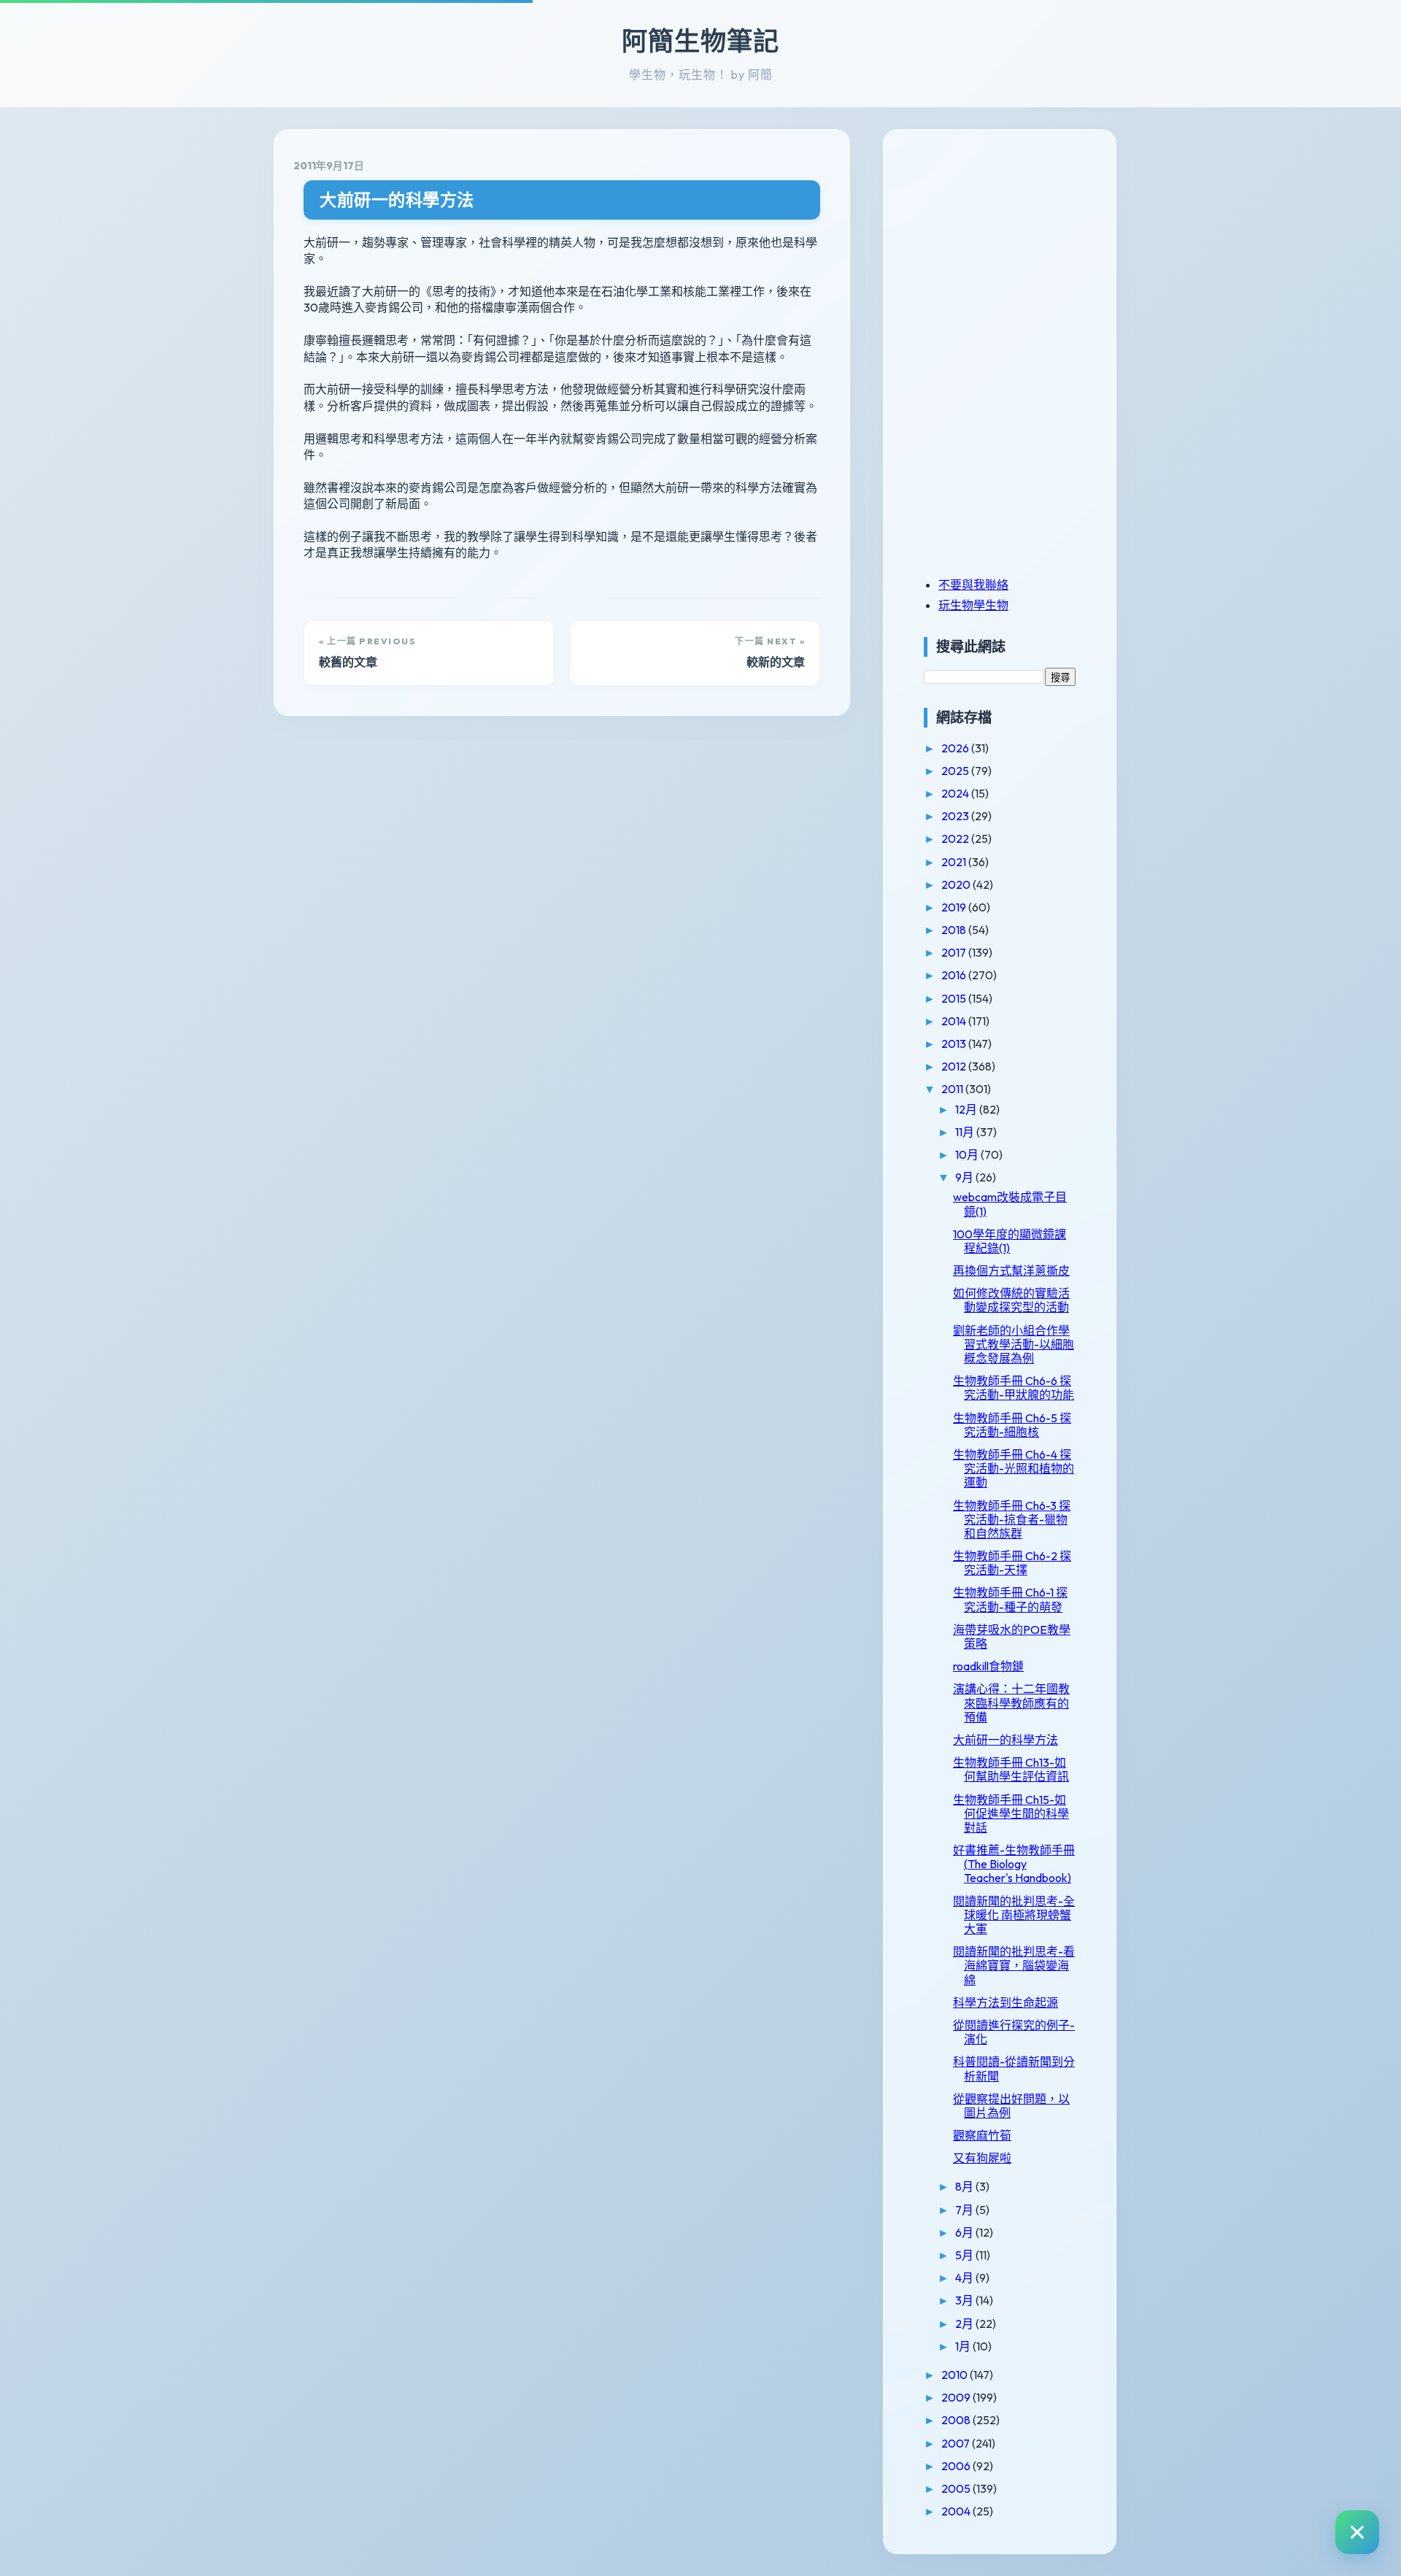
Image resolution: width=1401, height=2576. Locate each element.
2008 (957, 2420)
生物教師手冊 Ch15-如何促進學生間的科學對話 (1011, 1813)
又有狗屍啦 (982, 2158)
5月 (965, 2255)
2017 (955, 952)
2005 (957, 2488)
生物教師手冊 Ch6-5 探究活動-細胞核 (1012, 1425)
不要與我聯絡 (973, 585)
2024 (956, 793)
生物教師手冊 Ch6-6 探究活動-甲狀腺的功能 (1014, 1388)
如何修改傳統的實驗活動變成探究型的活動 (1011, 1300)
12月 (967, 1109)
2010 (956, 2375)
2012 (955, 1066)
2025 (956, 771)
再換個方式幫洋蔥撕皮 (1011, 1270)
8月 (965, 2186)
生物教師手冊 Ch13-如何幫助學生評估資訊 (1011, 1769)
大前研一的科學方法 (397, 200)
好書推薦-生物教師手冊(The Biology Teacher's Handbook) (1014, 1864)
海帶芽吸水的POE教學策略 (1012, 1636)
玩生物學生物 (973, 605)
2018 (955, 930)
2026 (956, 748)
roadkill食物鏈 (988, 1666)
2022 (956, 838)
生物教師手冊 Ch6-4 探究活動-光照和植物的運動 (1014, 1468)
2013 (955, 1044)
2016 (955, 975)
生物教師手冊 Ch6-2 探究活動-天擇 (1012, 1563)
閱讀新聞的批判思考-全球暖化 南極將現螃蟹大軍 (1014, 1915)
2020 (957, 884)
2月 (965, 2324)
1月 (964, 2346)
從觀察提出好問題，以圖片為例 (1011, 2106)
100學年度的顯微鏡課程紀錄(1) (1010, 1241)
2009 (957, 2397)
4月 (965, 2278)
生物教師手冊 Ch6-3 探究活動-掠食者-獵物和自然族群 (1012, 1519)
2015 (955, 998)
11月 (966, 1132)
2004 (957, 2511)
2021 (955, 862)
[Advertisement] (1015, 250)
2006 (957, 2466)
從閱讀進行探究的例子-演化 (1014, 2032)
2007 (957, 2443)
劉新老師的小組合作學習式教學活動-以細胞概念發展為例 (1014, 1344)
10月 (968, 1154)
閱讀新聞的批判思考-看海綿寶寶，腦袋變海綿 (1014, 1965)
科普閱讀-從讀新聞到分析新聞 (1014, 2068)
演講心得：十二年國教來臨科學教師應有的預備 (1011, 1702)
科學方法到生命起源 (1006, 2002)
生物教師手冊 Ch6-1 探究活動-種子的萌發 (1010, 1599)
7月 (965, 2210)
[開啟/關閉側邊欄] (1357, 2532)
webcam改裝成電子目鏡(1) (1010, 1204)
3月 (965, 2300)
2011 (953, 1089)
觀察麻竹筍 (982, 2135)
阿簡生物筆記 (700, 41)
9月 (965, 1177)
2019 (955, 907)
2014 (955, 1021)
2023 (956, 816)
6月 (965, 2232)
